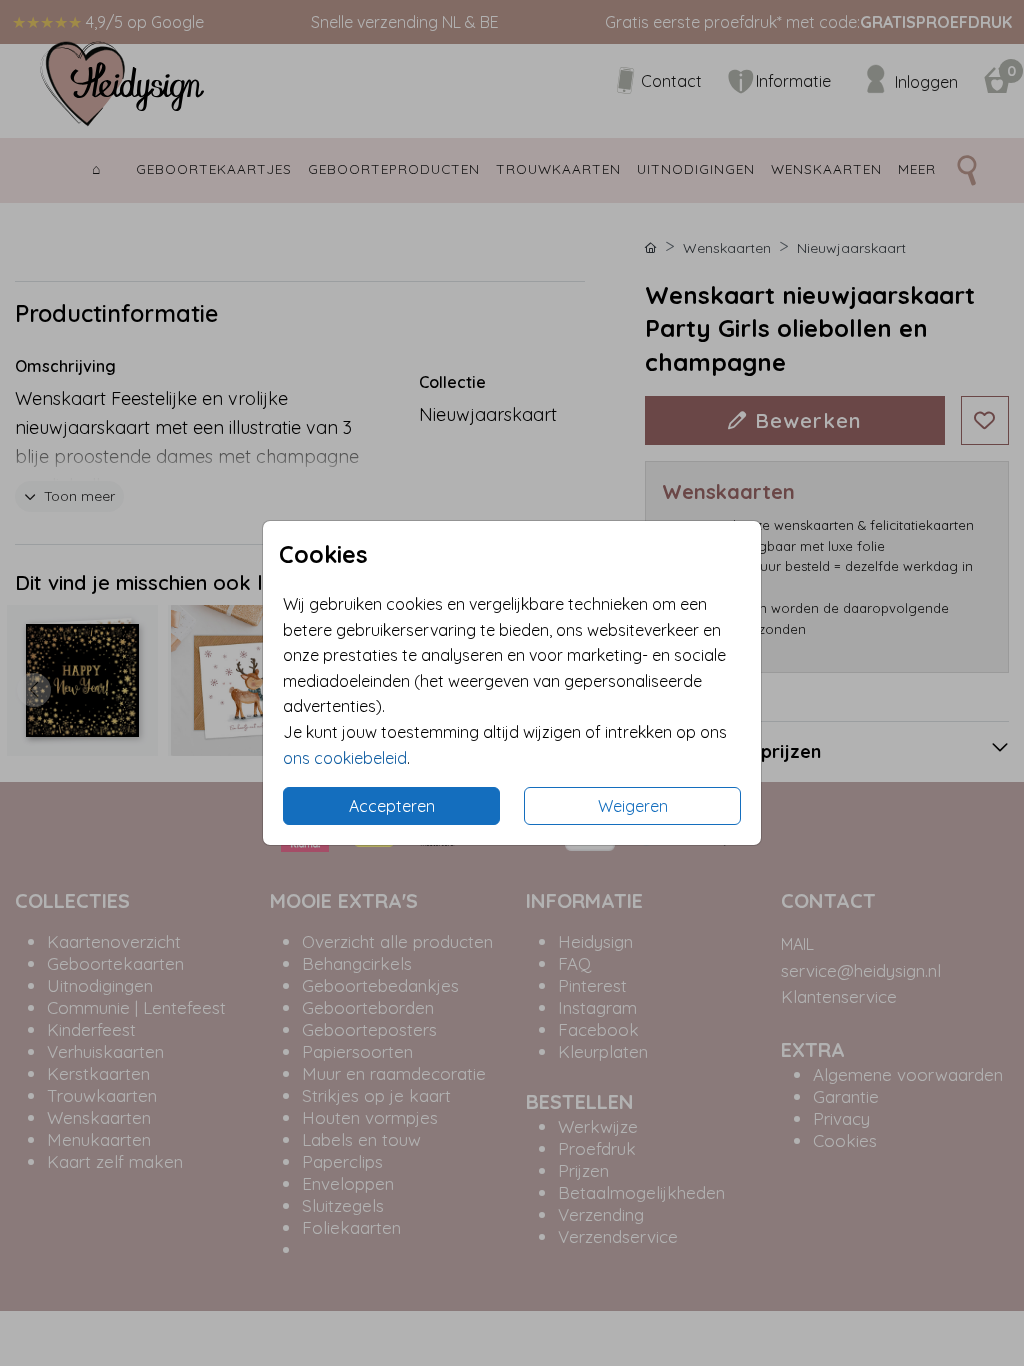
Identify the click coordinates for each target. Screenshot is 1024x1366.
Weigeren (633, 806)
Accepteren (392, 806)
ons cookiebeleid (345, 758)
